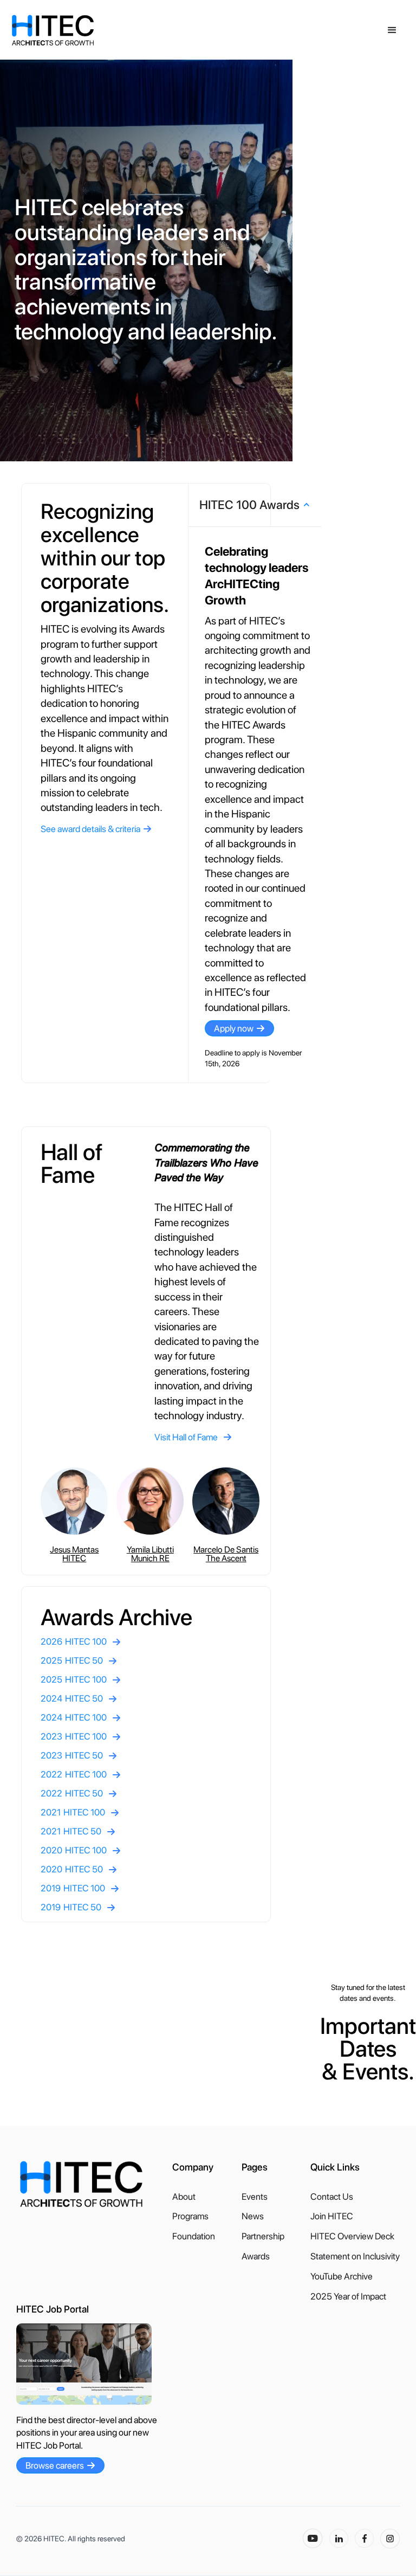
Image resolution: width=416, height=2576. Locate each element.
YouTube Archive (342, 2276)
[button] (392, 30)
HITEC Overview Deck (352, 2236)
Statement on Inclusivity (355, 2256)
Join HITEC (332, 2216)
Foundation (194, 2236)
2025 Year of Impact (348, 2297)
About (184, 2197)
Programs (190, 2216)
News (253, 2216)
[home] (109, 30)
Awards (256, 2256)
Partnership (263, 2236)
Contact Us (332, 2197)
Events (255, 2197)
